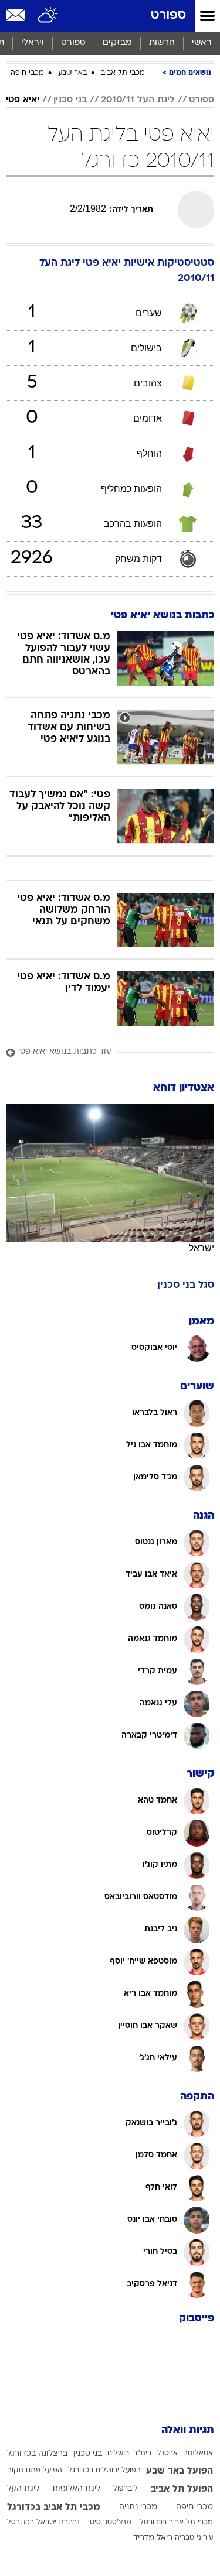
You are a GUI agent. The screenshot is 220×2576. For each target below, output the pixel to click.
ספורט (168, 16)
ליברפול (126, 2489)
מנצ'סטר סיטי (110, 2523)
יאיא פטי (23, 100)
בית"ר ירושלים (129, 2454)
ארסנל (167, 2454)
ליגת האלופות (76, 2489)
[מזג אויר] (48, 16)
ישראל (202, 1248)
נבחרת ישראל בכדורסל (43, 2523)
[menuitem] (162, 43)
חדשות (162, 43)
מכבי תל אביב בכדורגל (54, 2508)
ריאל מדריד (153, 2538)
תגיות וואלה (188, 2431)
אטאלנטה (198, 2454)
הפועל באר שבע (180, 2471)
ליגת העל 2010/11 (138, 100)
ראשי (202, 43)
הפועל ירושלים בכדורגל (104, 2471)
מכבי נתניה (138, 2507)
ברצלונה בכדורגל (37, 2454)
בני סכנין (70, 100)
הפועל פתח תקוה (35, 2471)
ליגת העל (23, 2489)
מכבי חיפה (27, 73)
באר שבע (72, 73)
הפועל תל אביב (182, 2489)
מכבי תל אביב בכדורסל (176, 2523)
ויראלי (33, 43)
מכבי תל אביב (123, 73)
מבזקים (117, 43)
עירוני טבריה (194, 2538)
